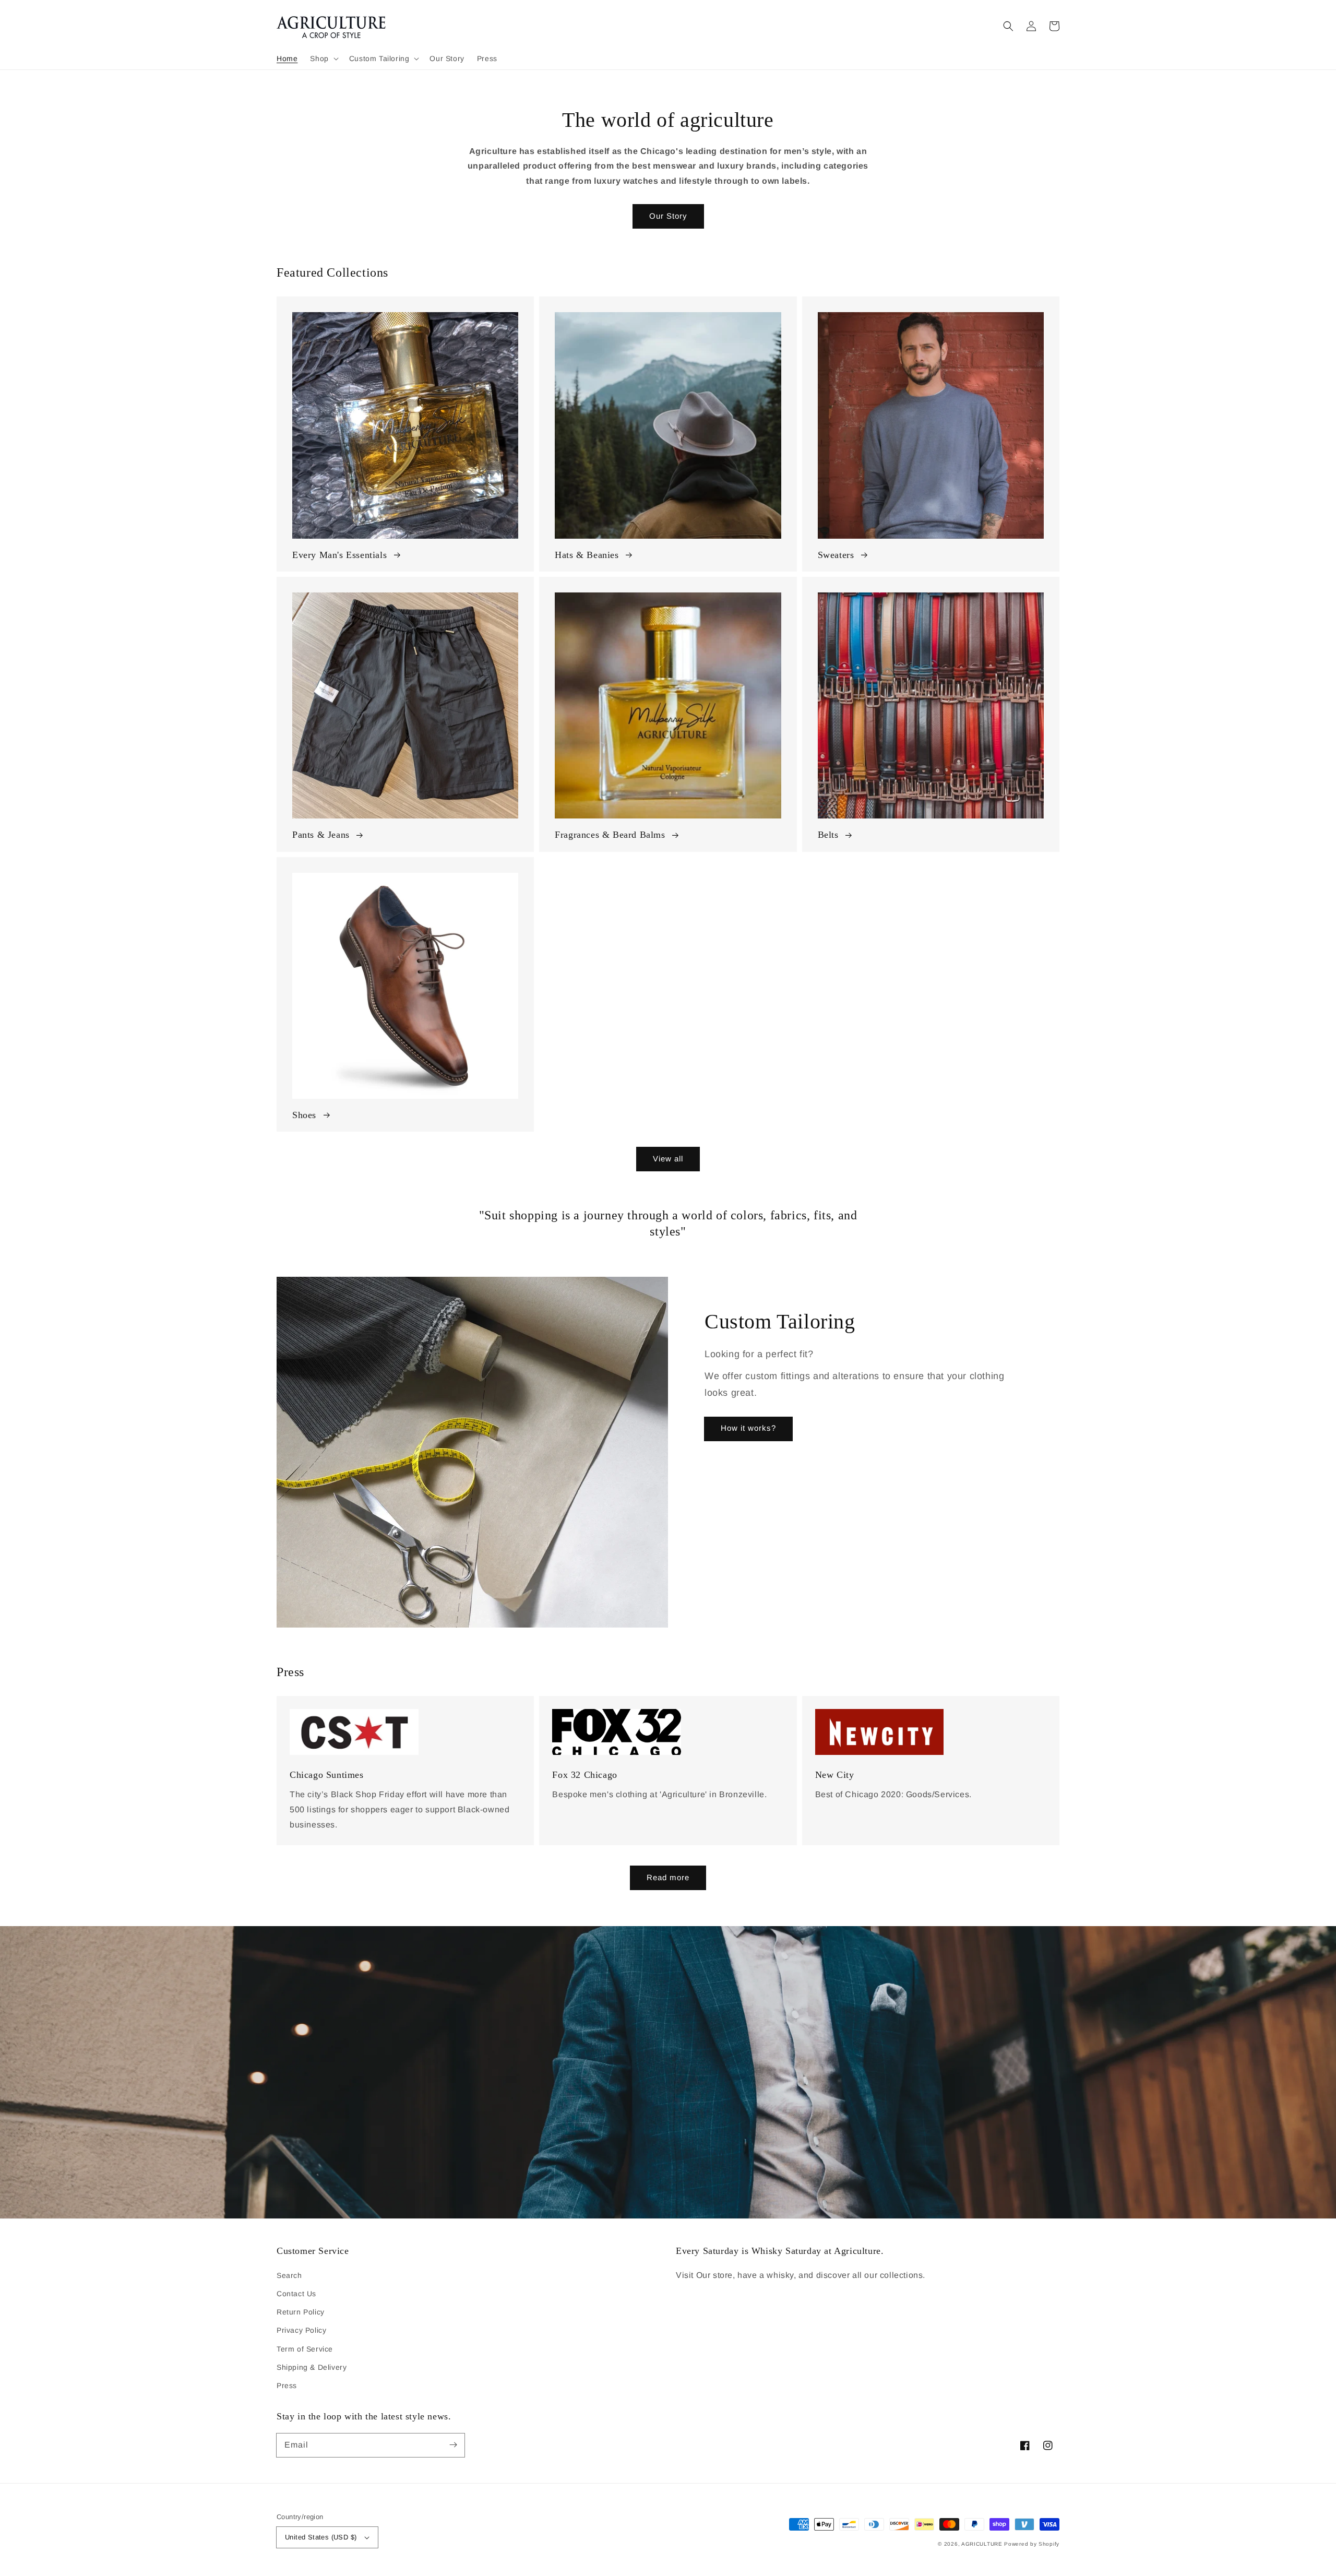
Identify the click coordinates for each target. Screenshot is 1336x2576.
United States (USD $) (321, 2537)
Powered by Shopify (1032, 2544)
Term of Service (305, 2349)
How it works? (748, 1428)
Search (289, 2275)
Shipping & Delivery (312, 2367)
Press (287, 2385)
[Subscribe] (453, 2445)
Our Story (668, 216)
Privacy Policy (301, 2330)
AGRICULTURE (982, 2544)
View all (668, 1159)
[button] (323, 58)
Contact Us (296, 2294)
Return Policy (301, 2312)
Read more (668, 1877)
